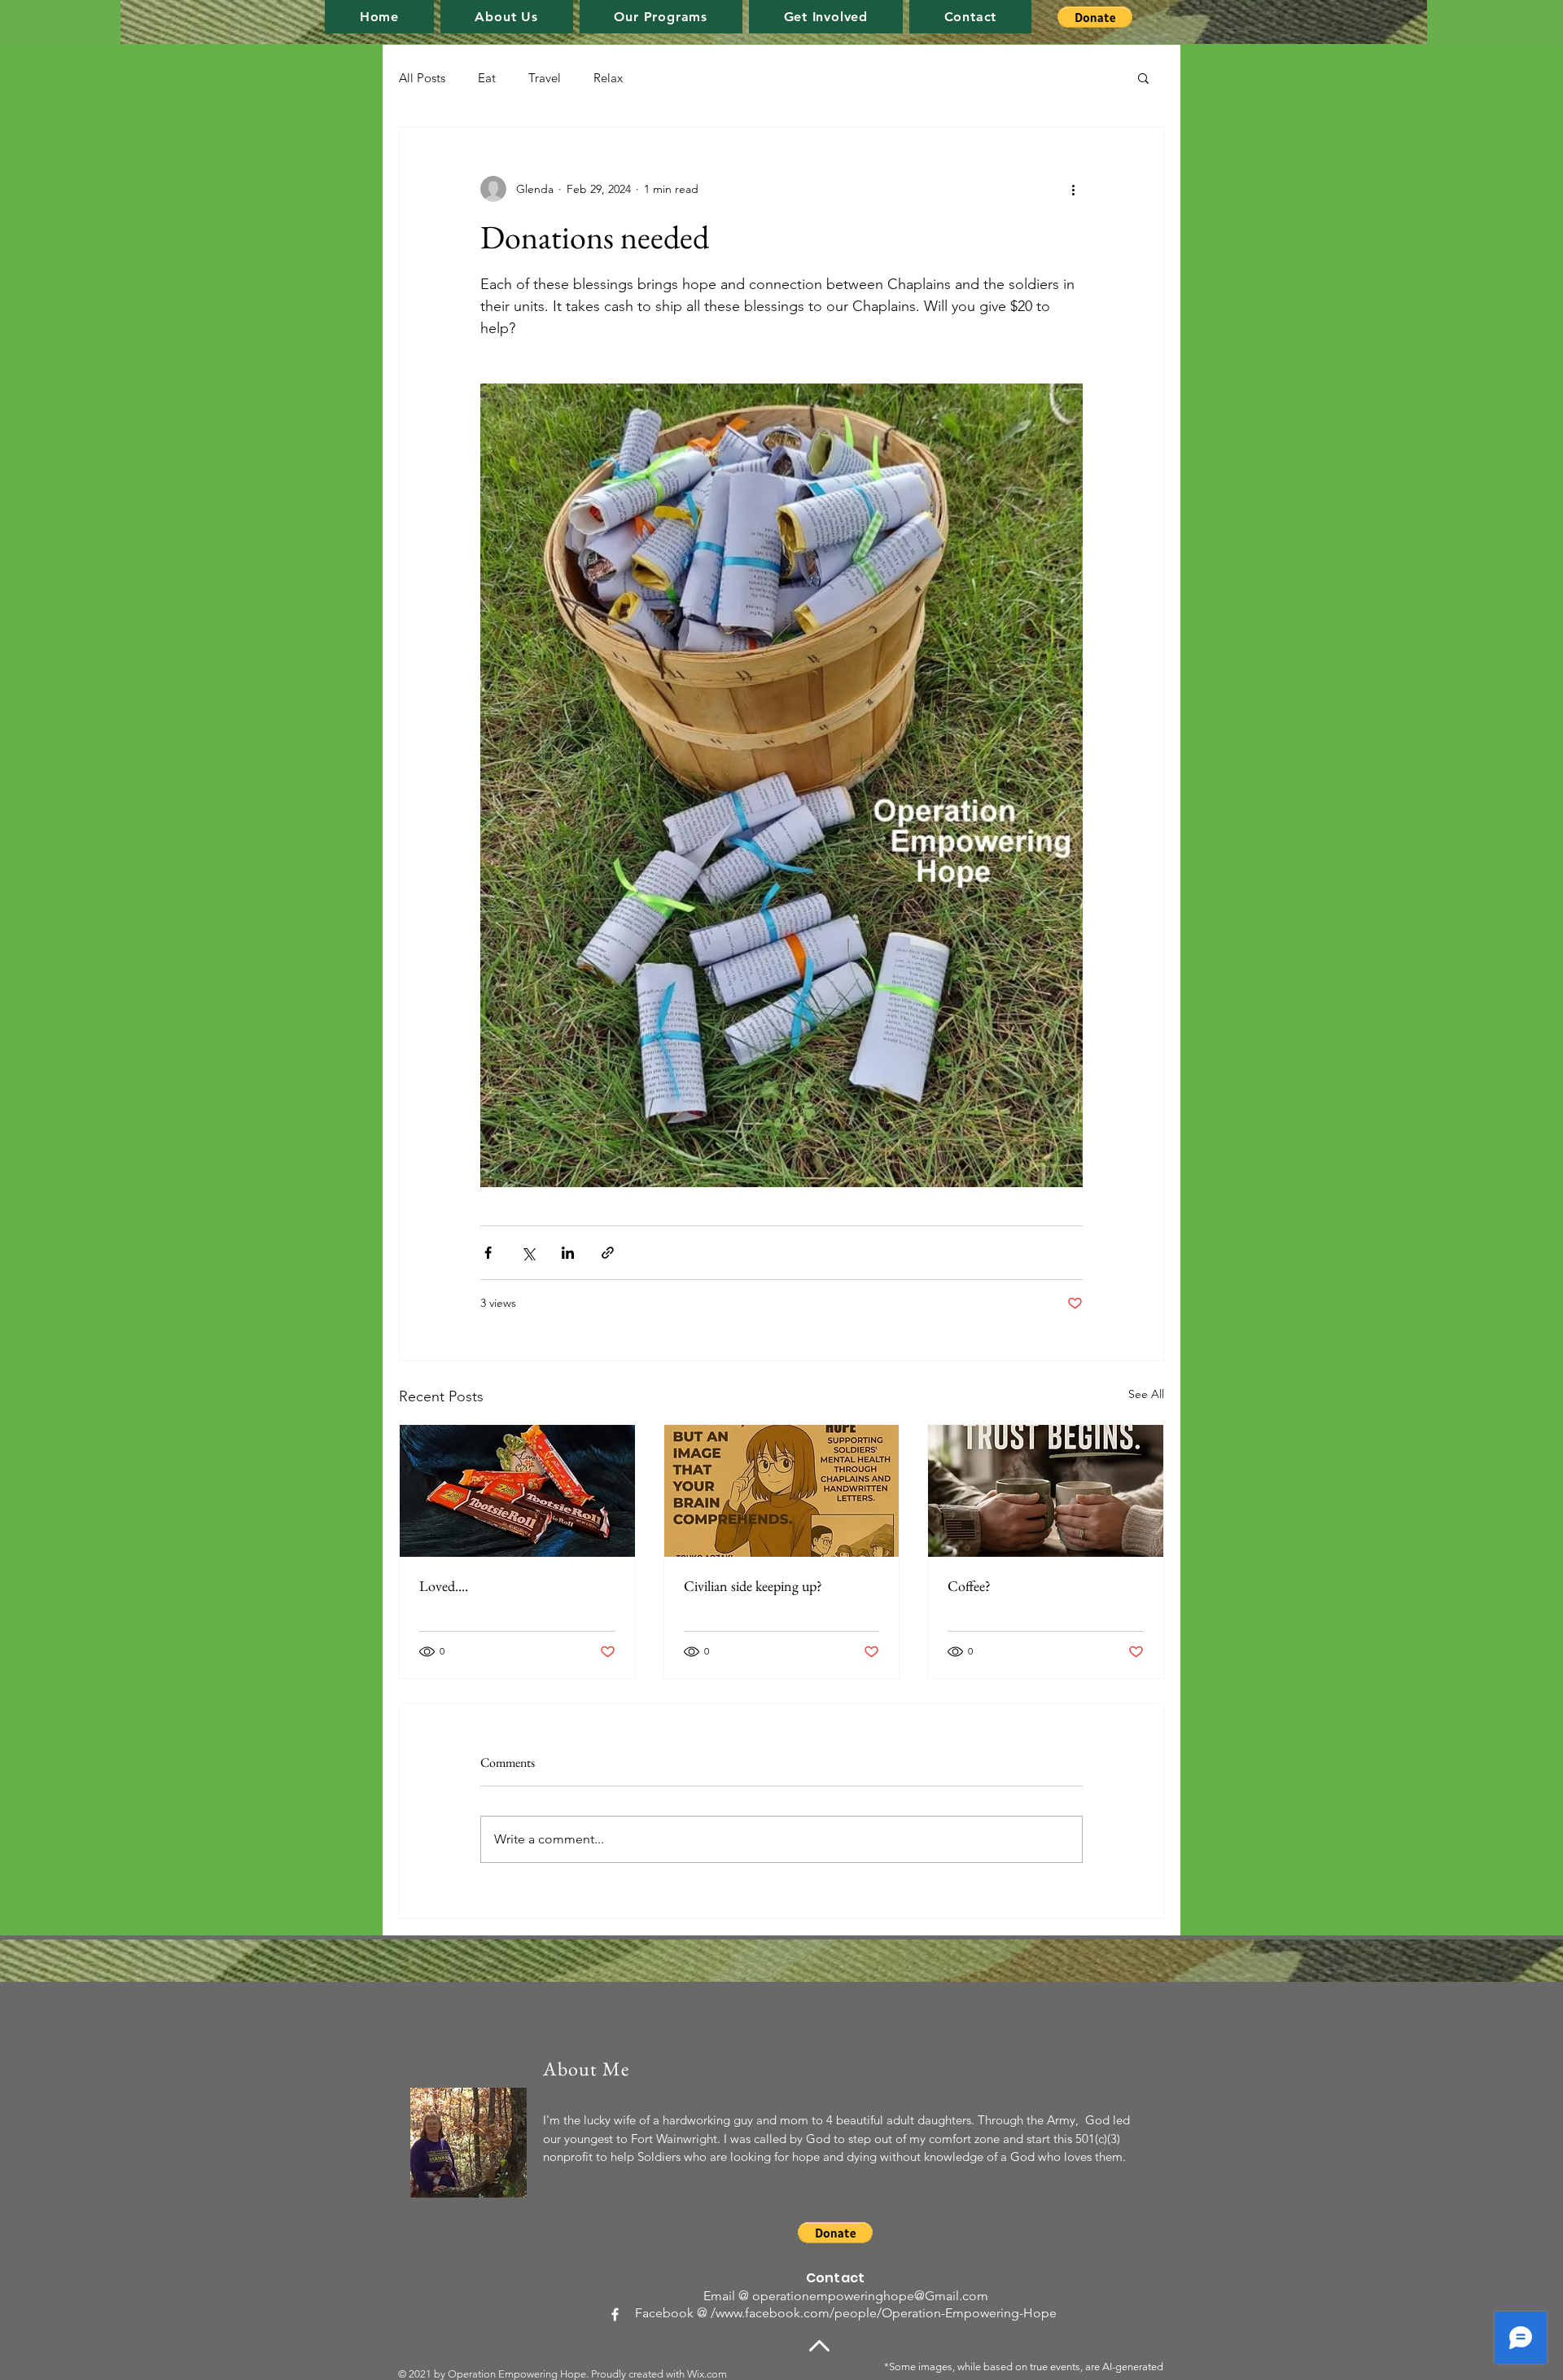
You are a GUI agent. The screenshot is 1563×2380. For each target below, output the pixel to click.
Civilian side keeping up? (753, 1586)
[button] (661, 17)
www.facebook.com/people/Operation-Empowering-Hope (886, 2313)
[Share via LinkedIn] (568, 1253)
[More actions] (1073, 189)
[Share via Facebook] (488, 1253)
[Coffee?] (1046, 1491)
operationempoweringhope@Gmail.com (870, 2296)
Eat (487, 78)
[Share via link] (608, 1253)
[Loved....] (517, 1491)
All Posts (422, 78)
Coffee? (969, 1586)
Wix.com (707, 2374)
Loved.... (444, 1586)
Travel (545, 78)
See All (1146, 1394)
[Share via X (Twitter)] (528, 1253)
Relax (608, 78)
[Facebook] (615, 2314)
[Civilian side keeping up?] (782, 1491)
